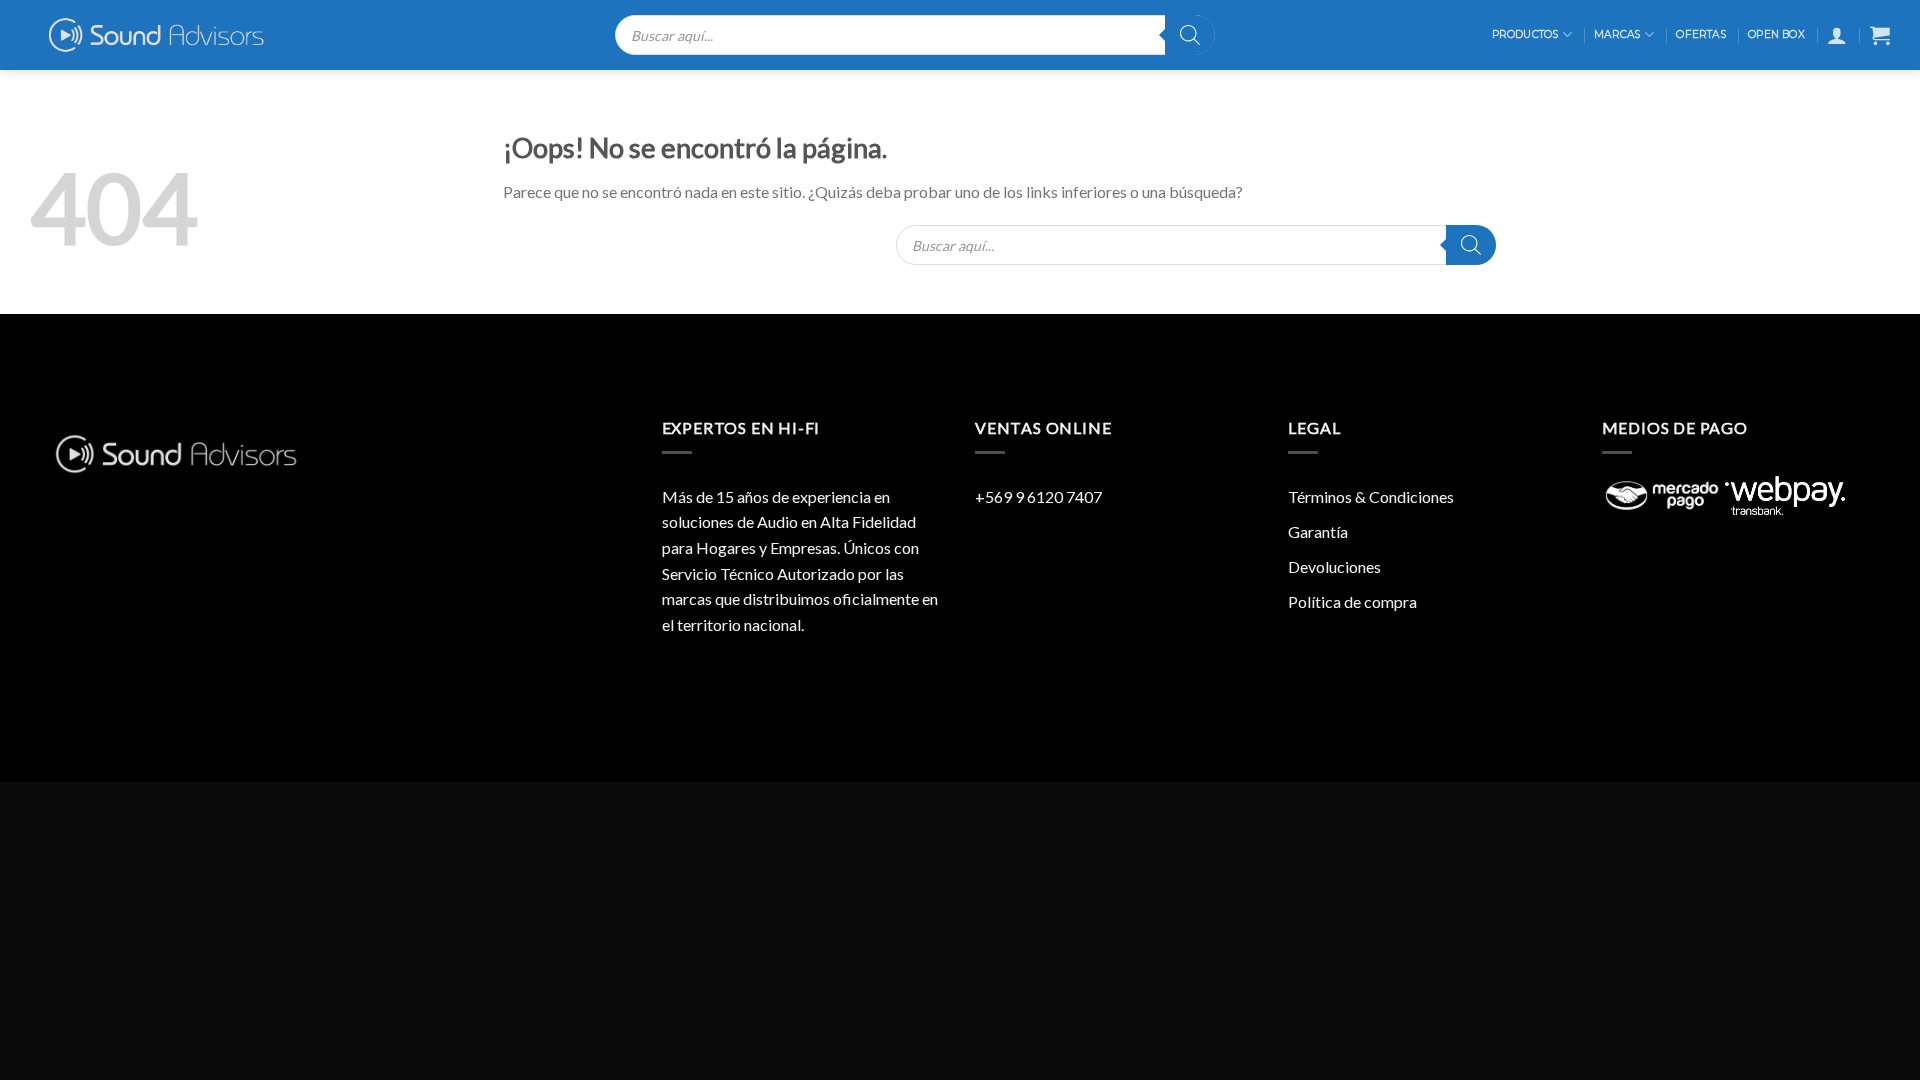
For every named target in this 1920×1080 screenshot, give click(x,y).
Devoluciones (1334, 566)
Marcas (1617, 34)
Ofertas (1700, 34)
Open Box (1776, 34)
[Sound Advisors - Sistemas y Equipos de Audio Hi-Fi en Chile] (169, 35)
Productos (1525, 34)
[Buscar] (1190, 35)
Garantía (1318, 531)
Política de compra (1352, 601)
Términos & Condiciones (1371, 496)
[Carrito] (1880, 35)
